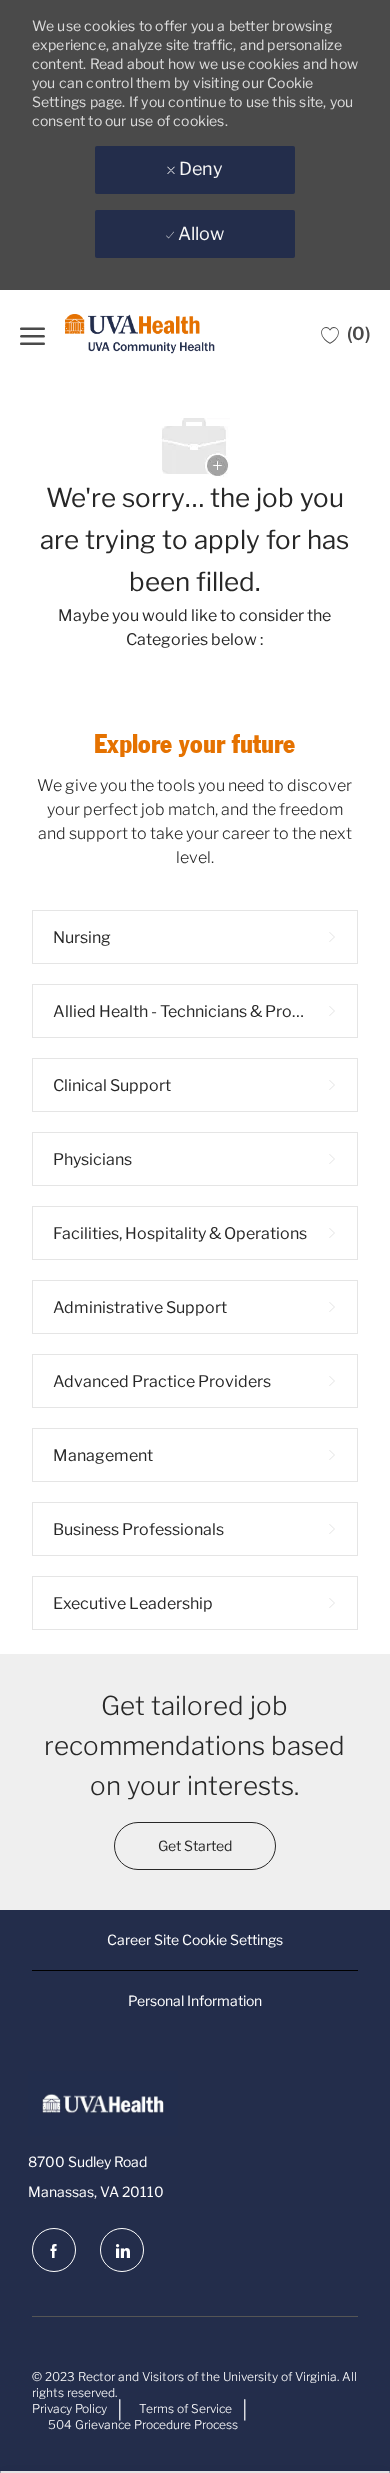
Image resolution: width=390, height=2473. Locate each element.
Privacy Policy (69, 2408)
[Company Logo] (140, 334)
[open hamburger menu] (32, 333)
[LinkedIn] (122, 2250)
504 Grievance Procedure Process (143, 2424)
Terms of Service (185, 2408)
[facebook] (54, 2250)
